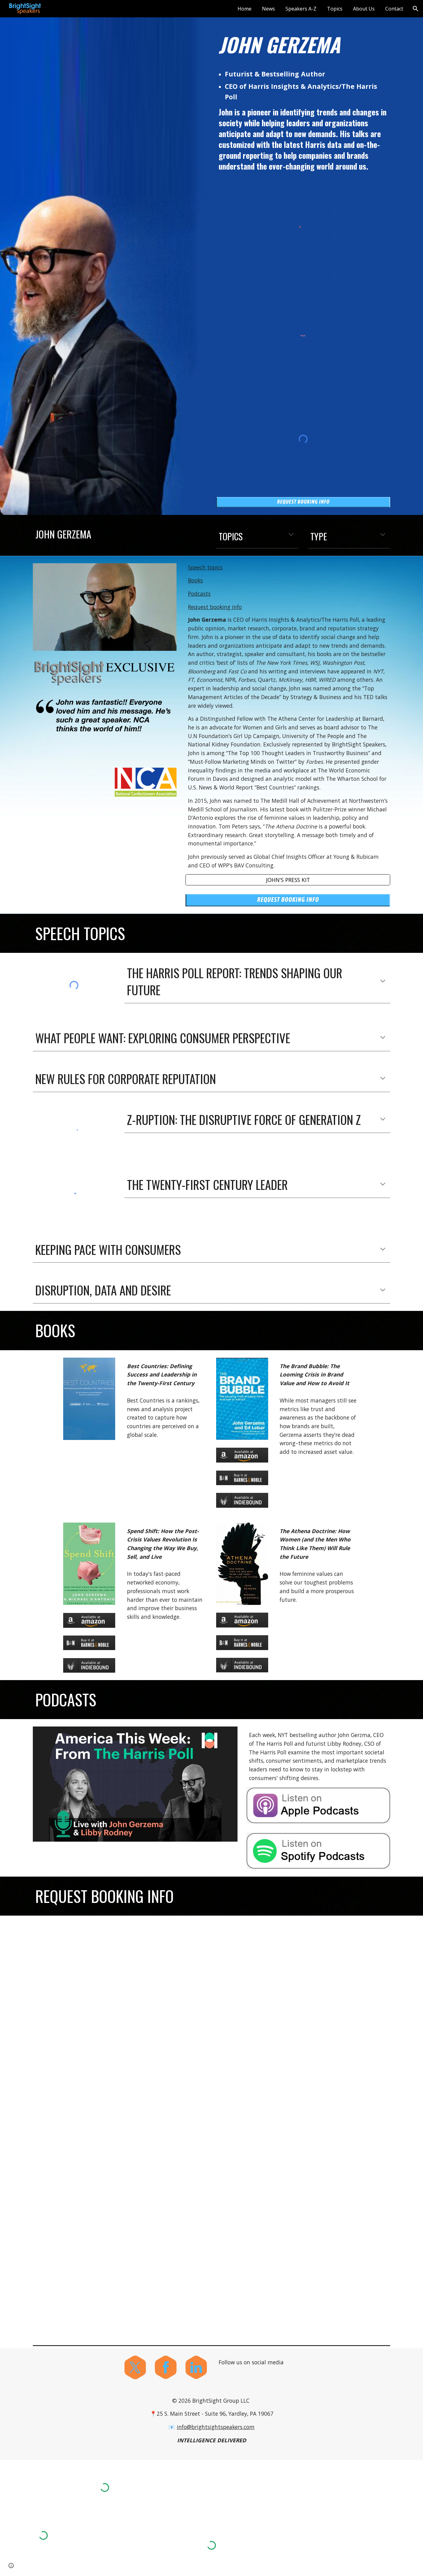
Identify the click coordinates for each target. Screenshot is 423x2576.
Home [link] (244, 9)
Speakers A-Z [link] (301, 9)
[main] (303, 45)
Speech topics (205, 567)
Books (195, 580)
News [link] (268, 9)
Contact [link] (394, 9)
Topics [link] (335, 9)
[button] (416, 9)
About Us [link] (364, 9)
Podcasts (199, 594)
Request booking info (215, 607)
